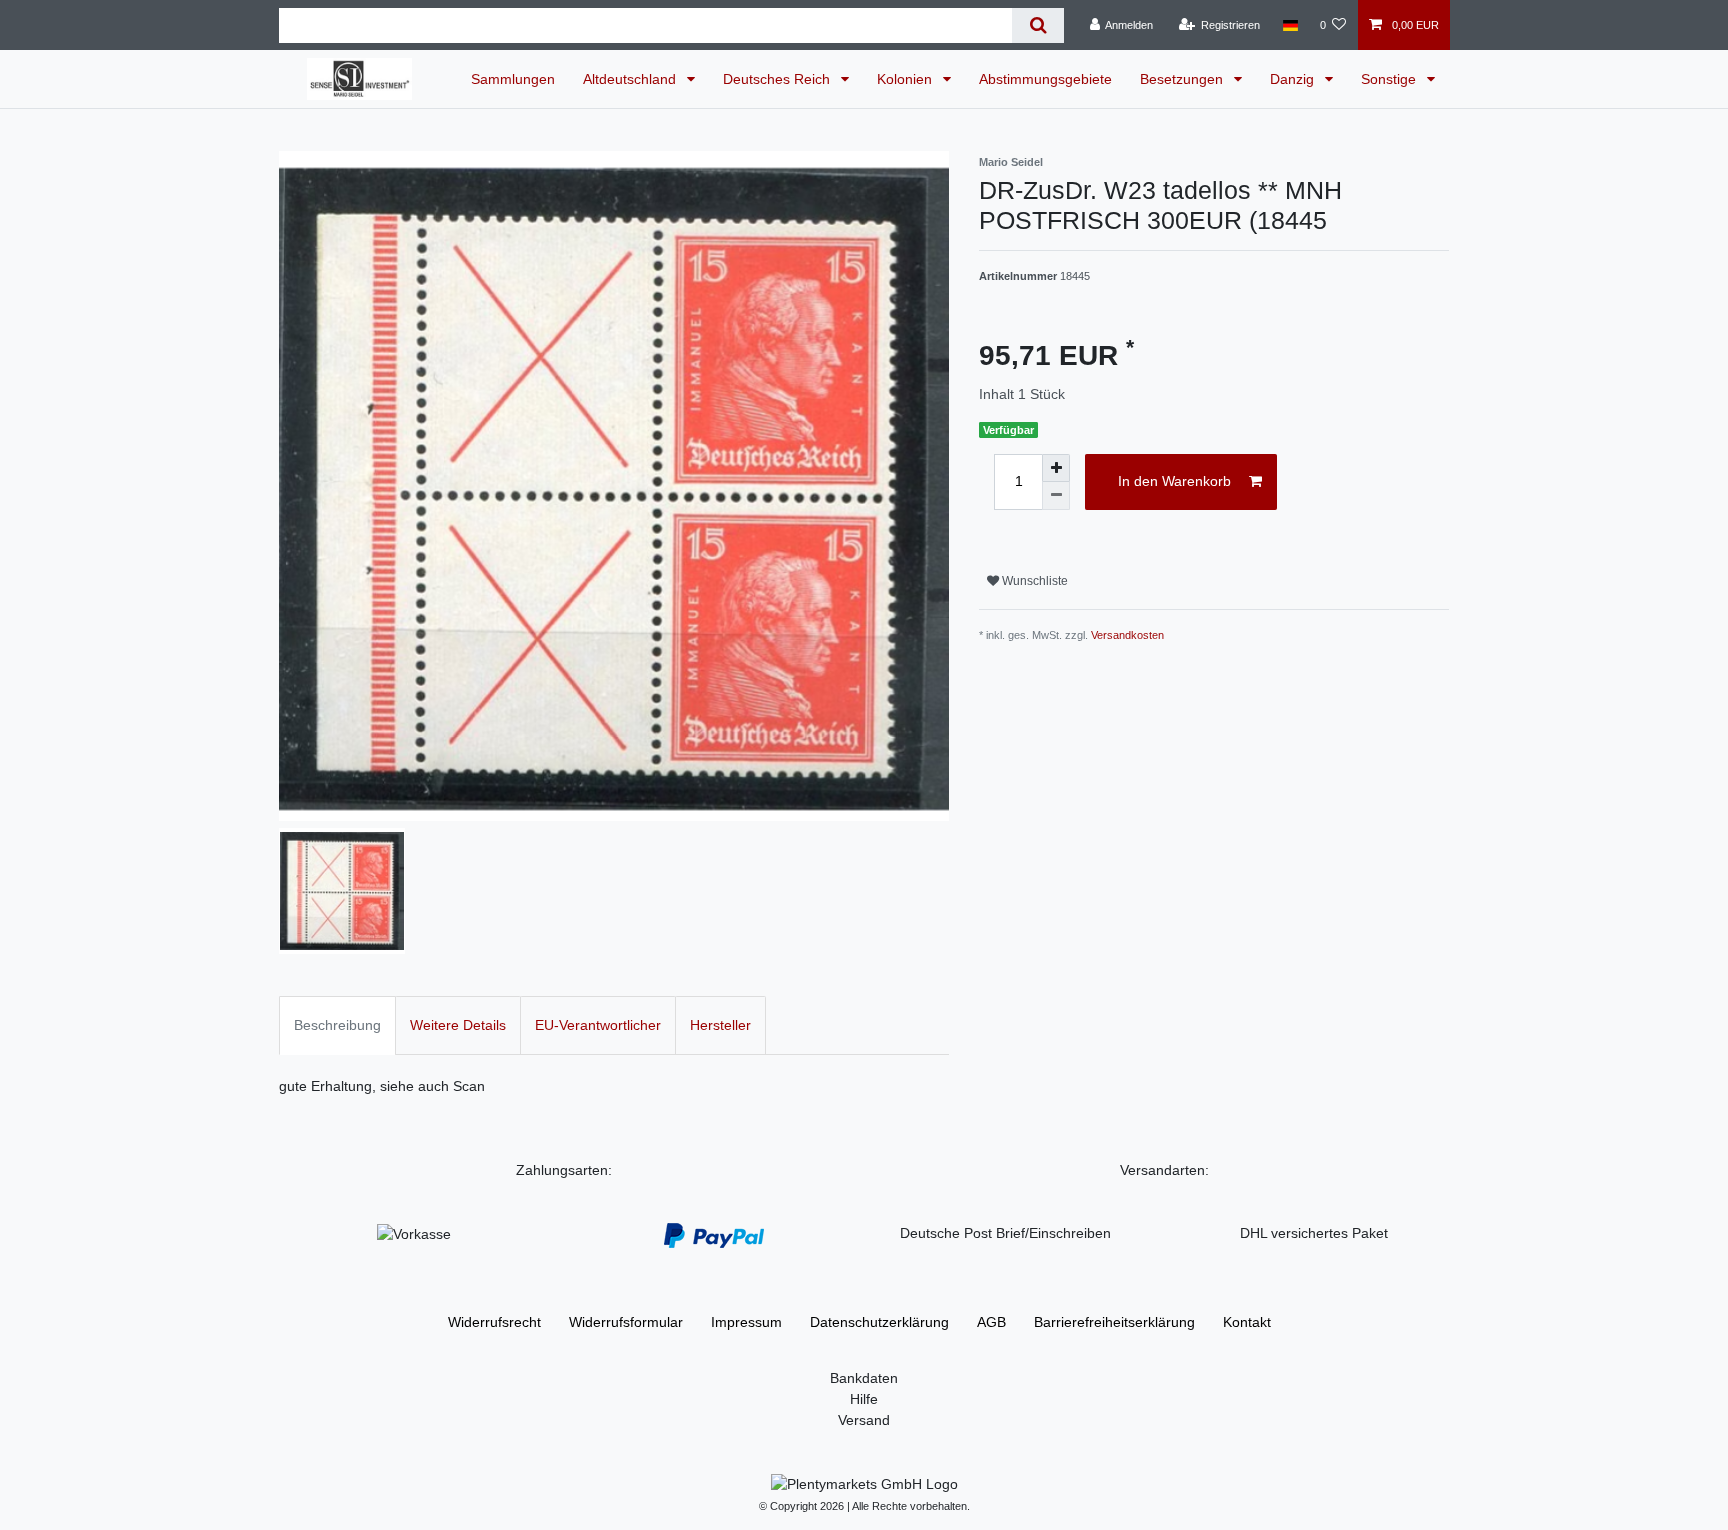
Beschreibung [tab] (337, 1025)
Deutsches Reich (778, 79)
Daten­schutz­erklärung (879, 1322)
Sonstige (1390, 79)
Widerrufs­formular (626, 1322)
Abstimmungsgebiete (1045, 79)
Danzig (1294, 79)
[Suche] (1037, 25)
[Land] (1289, 25)
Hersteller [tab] (720, 1025)
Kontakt (1247, 1322)
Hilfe (864, 1399)
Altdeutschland (631, 79)
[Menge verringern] (1056, 496)
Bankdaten (864, 1378)
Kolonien (906, 79)
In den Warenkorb (1174, 481)
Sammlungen (513, 79)
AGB (991, 1322)
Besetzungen (1183, 79)
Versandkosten (1127, 635)
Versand (864, 1420)
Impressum (746, 1322)
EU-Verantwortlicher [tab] (598, 1025)
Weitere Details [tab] (458, 1025)
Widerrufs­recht (494, 1322)
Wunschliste (1033, 581)
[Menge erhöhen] (1056, 468)
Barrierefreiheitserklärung (1114, 1322)
